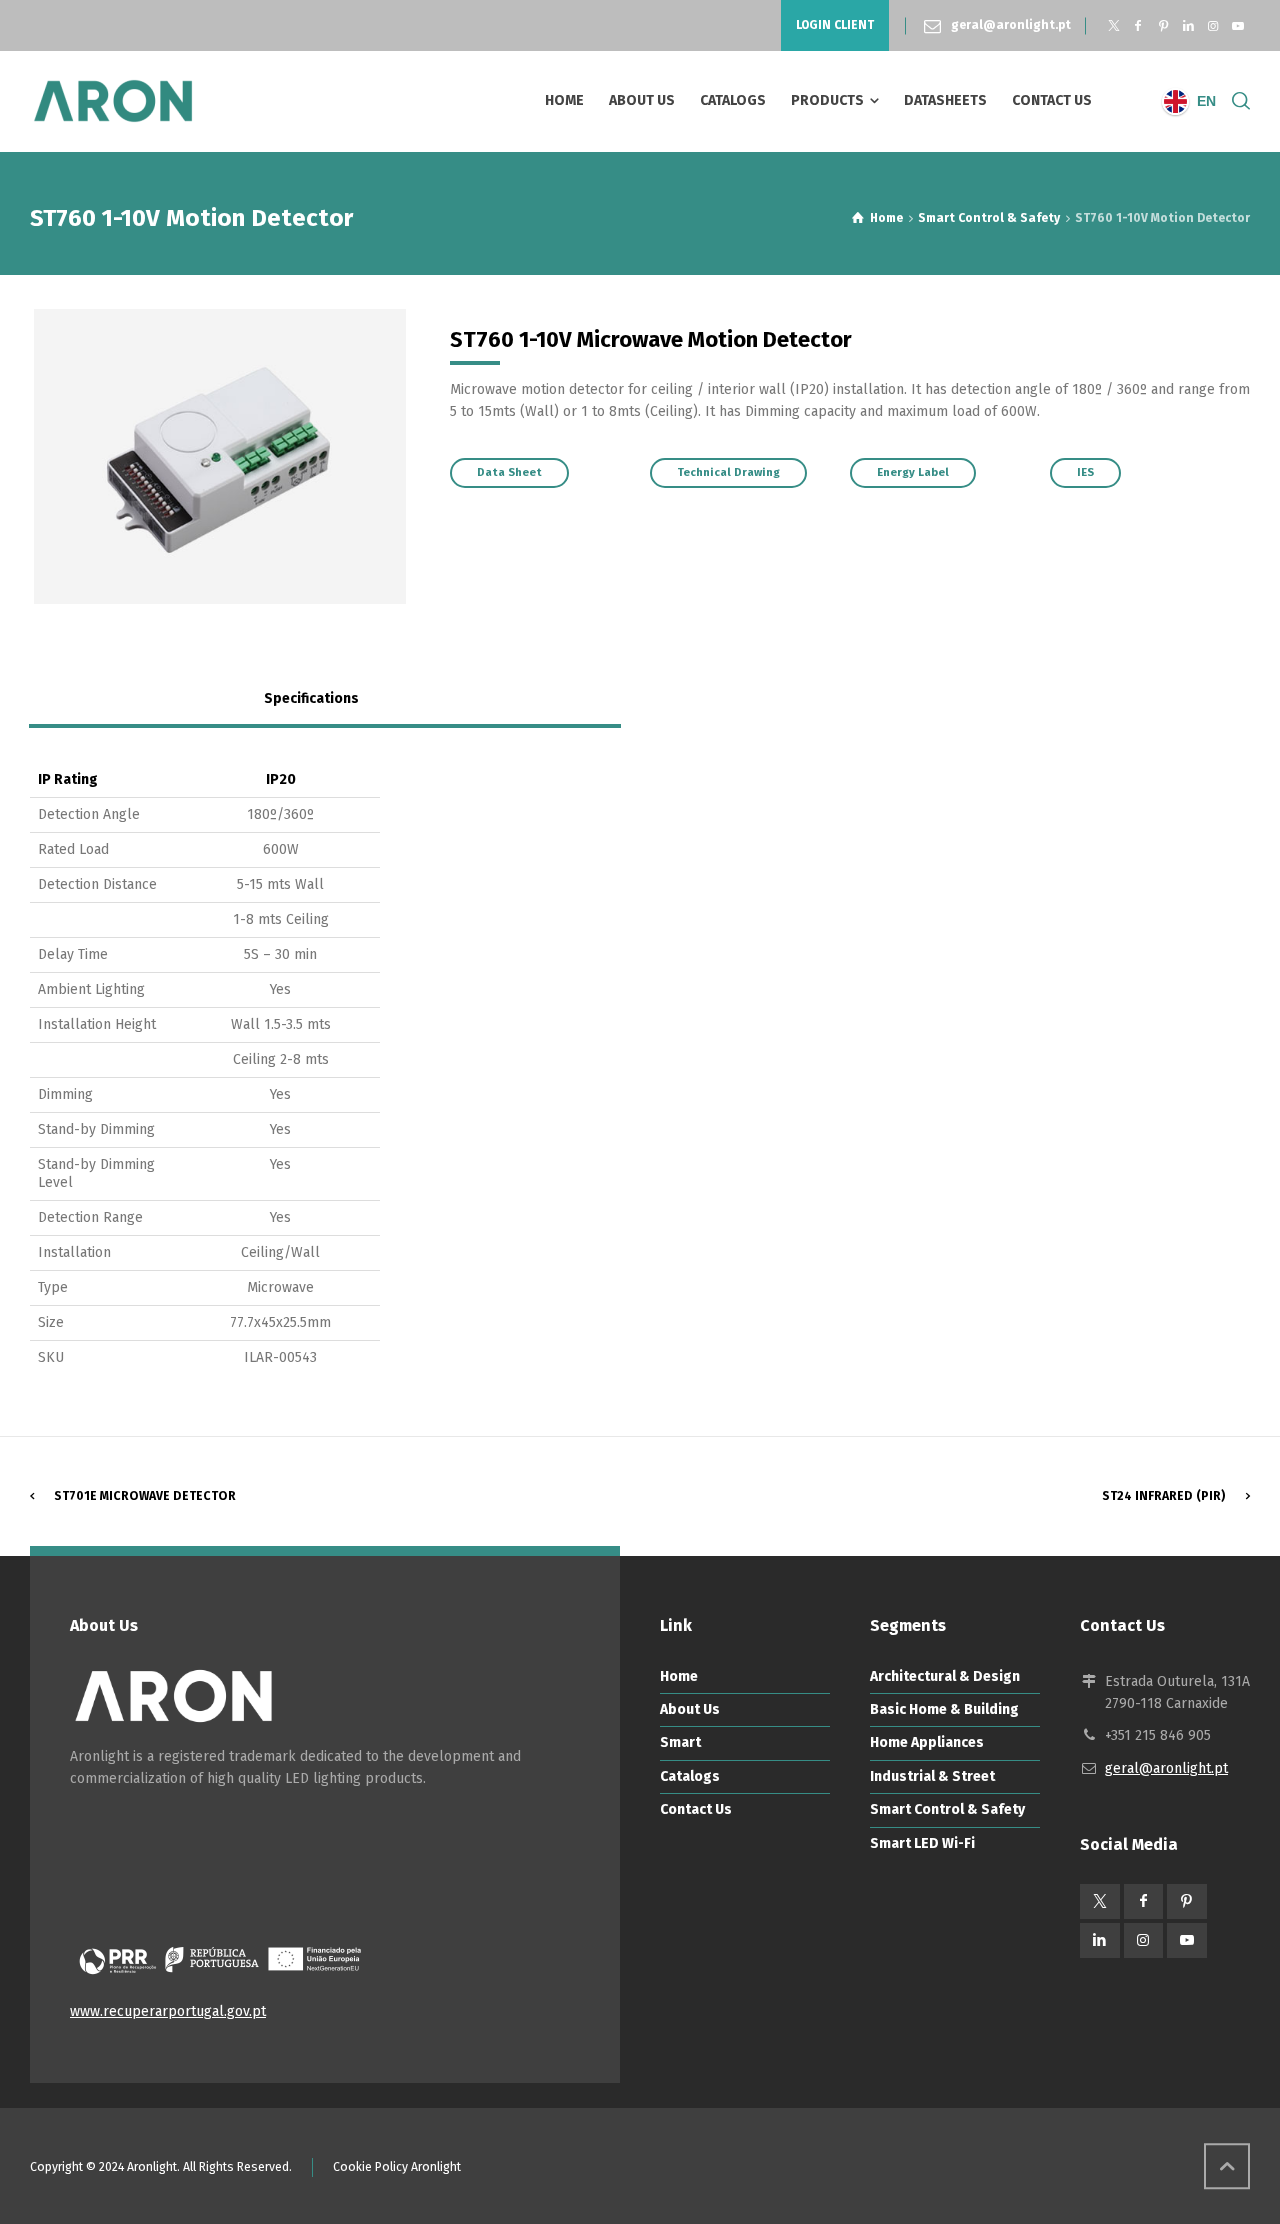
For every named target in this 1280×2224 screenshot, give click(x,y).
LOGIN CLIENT (835, 25)
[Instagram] (1212, 26)
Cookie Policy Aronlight (397, 2167)
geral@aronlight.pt (1011, 25)
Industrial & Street (932, 1776)
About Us (690, 1709)
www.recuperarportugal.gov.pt (168, 2011)
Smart (680, 1742)
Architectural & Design (945, 1676)
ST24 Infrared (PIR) (1164, 1496)
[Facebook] (1138, 26)
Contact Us (696, 1809)
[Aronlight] (113, 101)
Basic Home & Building (944, 1709)
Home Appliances (927, 1742)
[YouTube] (1237, 26)
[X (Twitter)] (1113, 26)
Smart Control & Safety (947, 1809)
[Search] (1237, 101)
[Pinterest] (1163, 26)
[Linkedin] (1188, 26)
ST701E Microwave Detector (145, 1496)
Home (679, 1676)
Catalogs (690, 1776)
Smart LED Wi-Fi (922, 1843)
